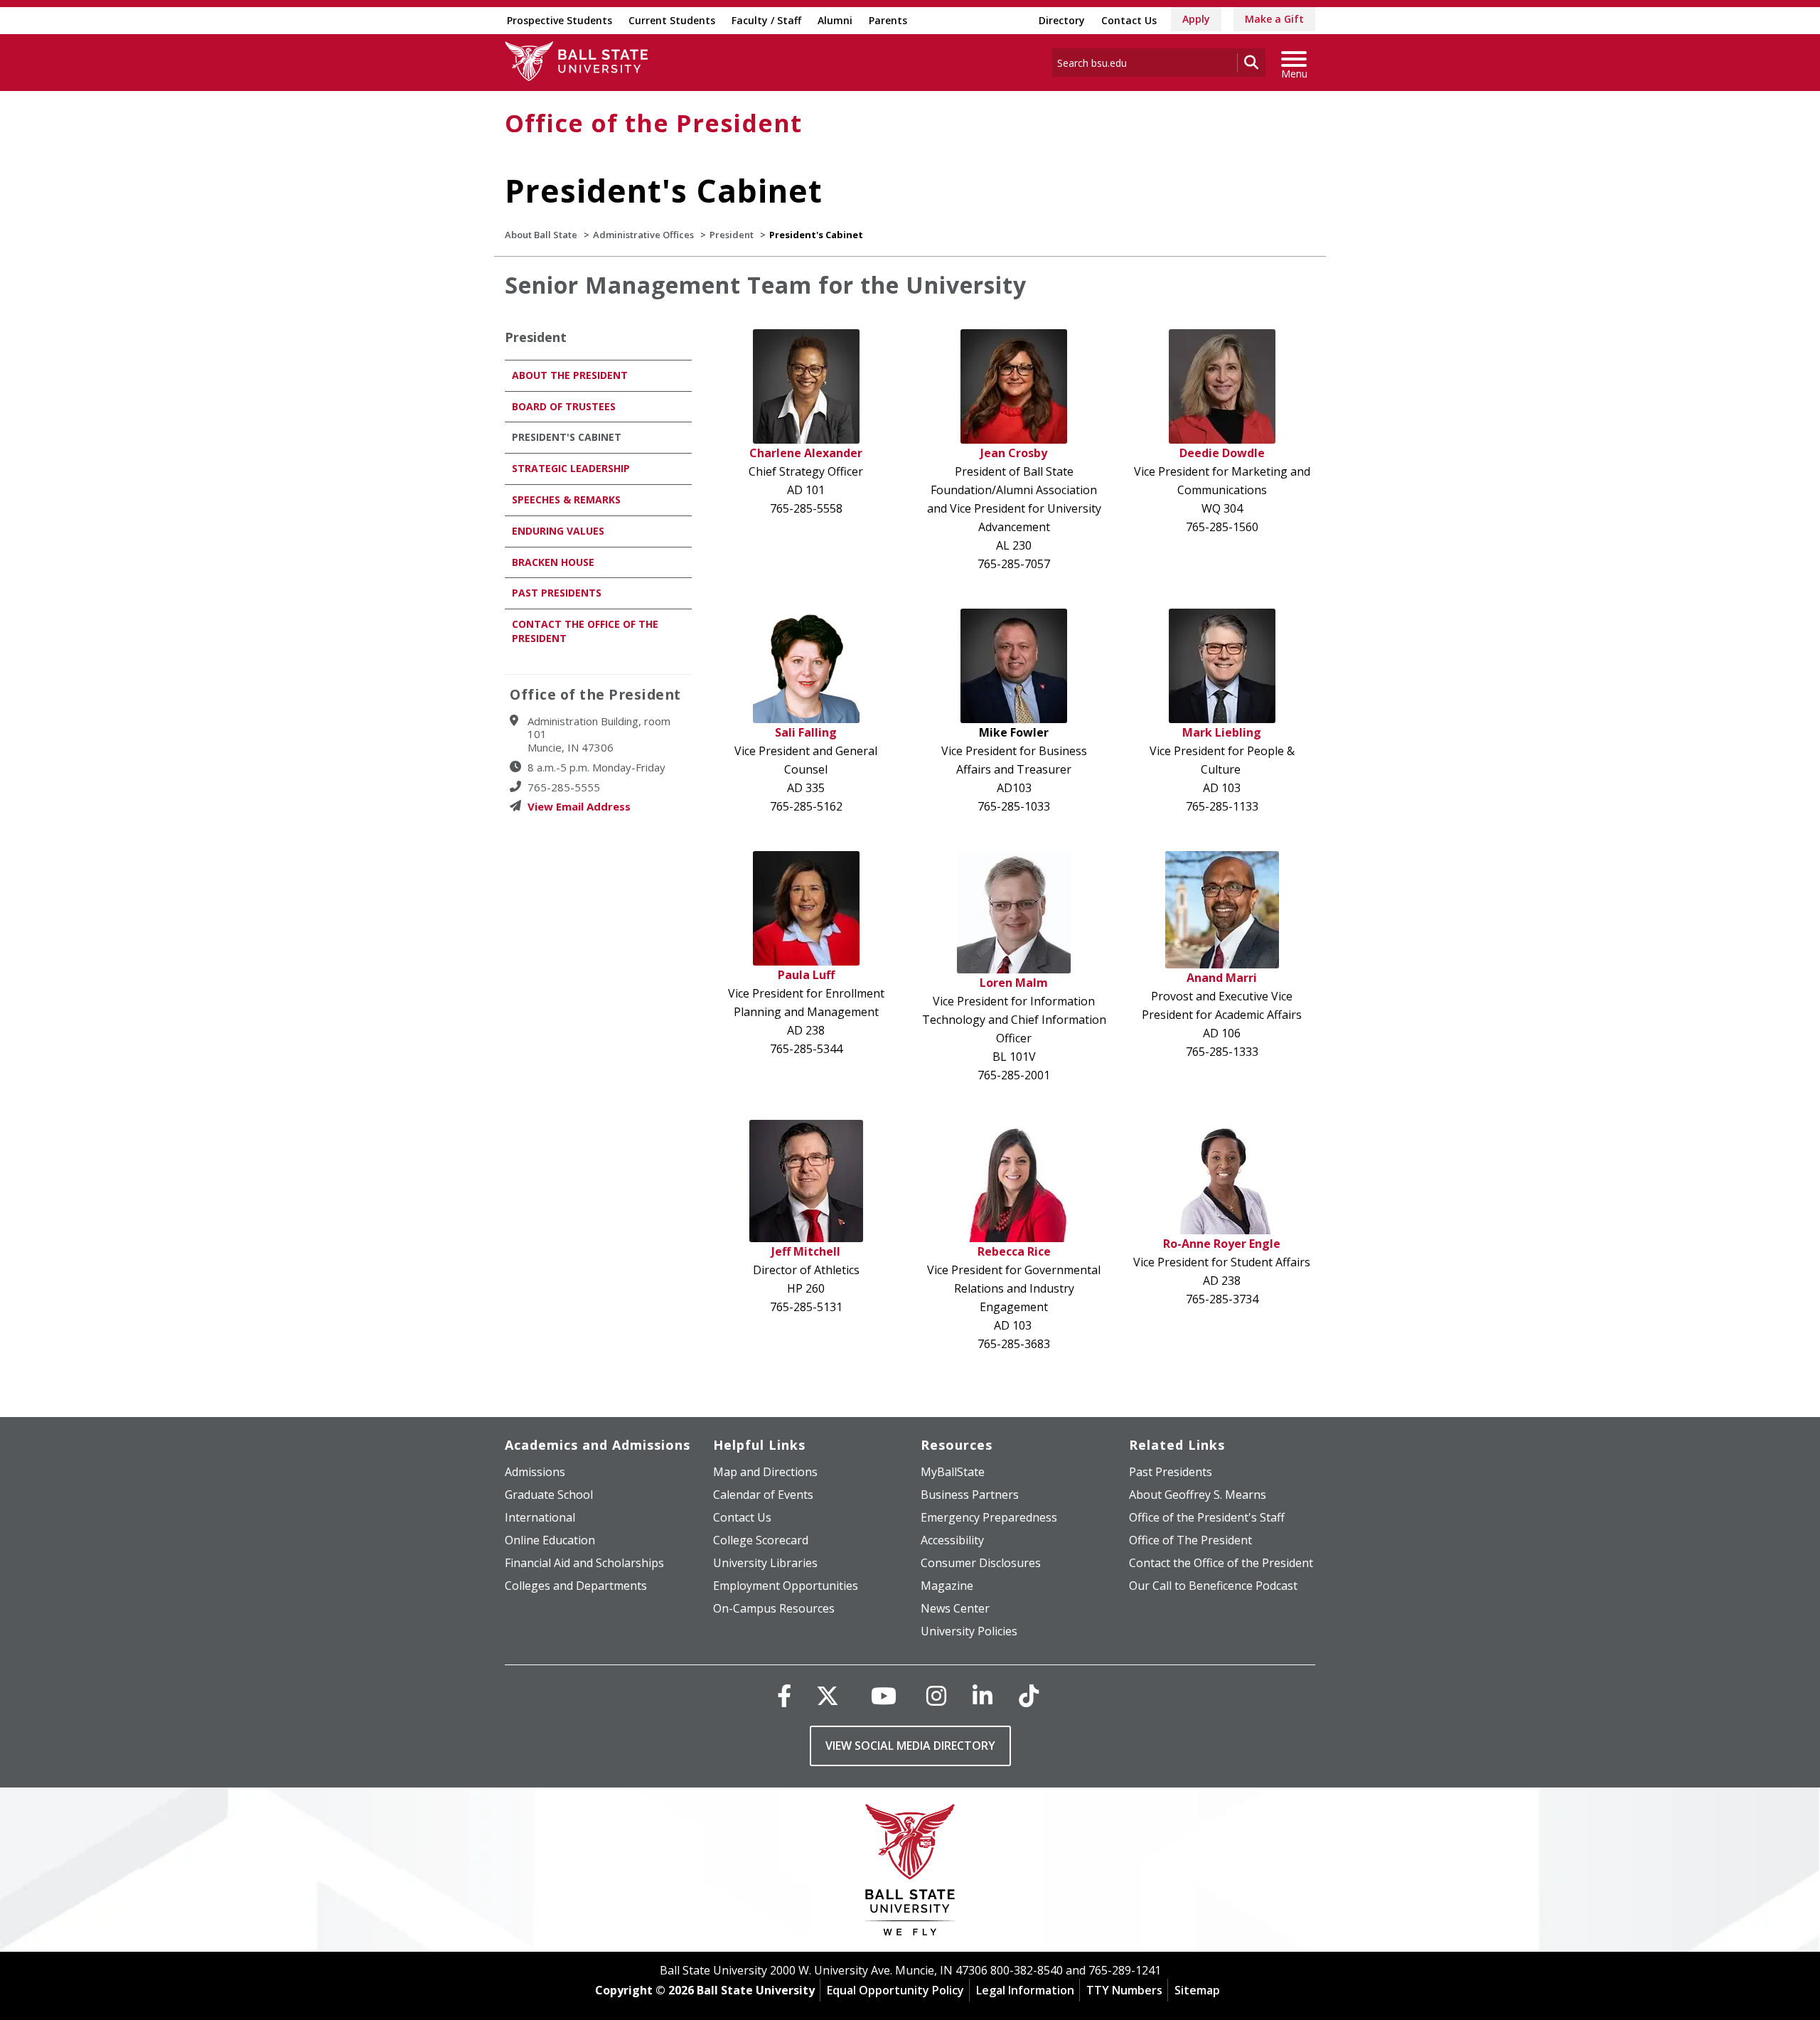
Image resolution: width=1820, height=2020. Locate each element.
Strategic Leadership (571, 468)
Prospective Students (560, 20)
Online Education (550, 1540)
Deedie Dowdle (1222, 453)
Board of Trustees (564, 406)
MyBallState (953, 1472)
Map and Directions (765, 1472)
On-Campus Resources (774, 1608)
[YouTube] (884, 1695)
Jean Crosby (1014, 453)
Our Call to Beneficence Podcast (1213, 1586)
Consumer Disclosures (981, 1563)
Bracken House (553, 562)
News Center (955, 1608)
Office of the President (653, 123)
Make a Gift (1274, 19)
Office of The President (1190, 1540)
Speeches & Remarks (566, 499)
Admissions (535, 1472)
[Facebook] (784, 1695)
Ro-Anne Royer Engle (1222, 1244)
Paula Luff (806, 975)
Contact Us (1129, 20)
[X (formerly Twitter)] (828, 1695)
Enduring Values (558, 531)
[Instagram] (936, 1695)
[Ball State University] (910, 1873)
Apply (1196, 19)
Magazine (947, 1586)
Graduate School (549, 1495)
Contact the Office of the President (1221, 1563)
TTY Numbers (1124, 1990)
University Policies (969, 1631)
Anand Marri (1222, 978)
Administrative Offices (643, 235)
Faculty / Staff (766, 20)
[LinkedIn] (983, 1695)
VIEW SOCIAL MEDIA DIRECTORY (910, 1746)
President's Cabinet (567, 437)
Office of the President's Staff (1207, 1517)
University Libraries (765, 1563)
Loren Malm (1014, 983)
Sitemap (1197, 1990)
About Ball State (541, 235)
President (732, 235)
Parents (888, 20)
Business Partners (970, 1495)
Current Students (672, 20)
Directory (1062, 20)
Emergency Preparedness (989, 1517)
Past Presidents (557, 593)
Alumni (835, 20)
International (540, 1517)
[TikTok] (1029, 1695)
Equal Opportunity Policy (895, 1990)
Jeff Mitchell (806, 1251)
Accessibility (952, 1540)
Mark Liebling (1222, 732)
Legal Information (1025, 1990)
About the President (570, 375)
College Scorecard (761, 1540)
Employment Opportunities (786, 1586)
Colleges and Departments (576, 1586)
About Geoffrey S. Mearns (1198, 1495)
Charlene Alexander (806, 453)
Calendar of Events (763, 1495)
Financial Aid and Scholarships (584, 1563)
